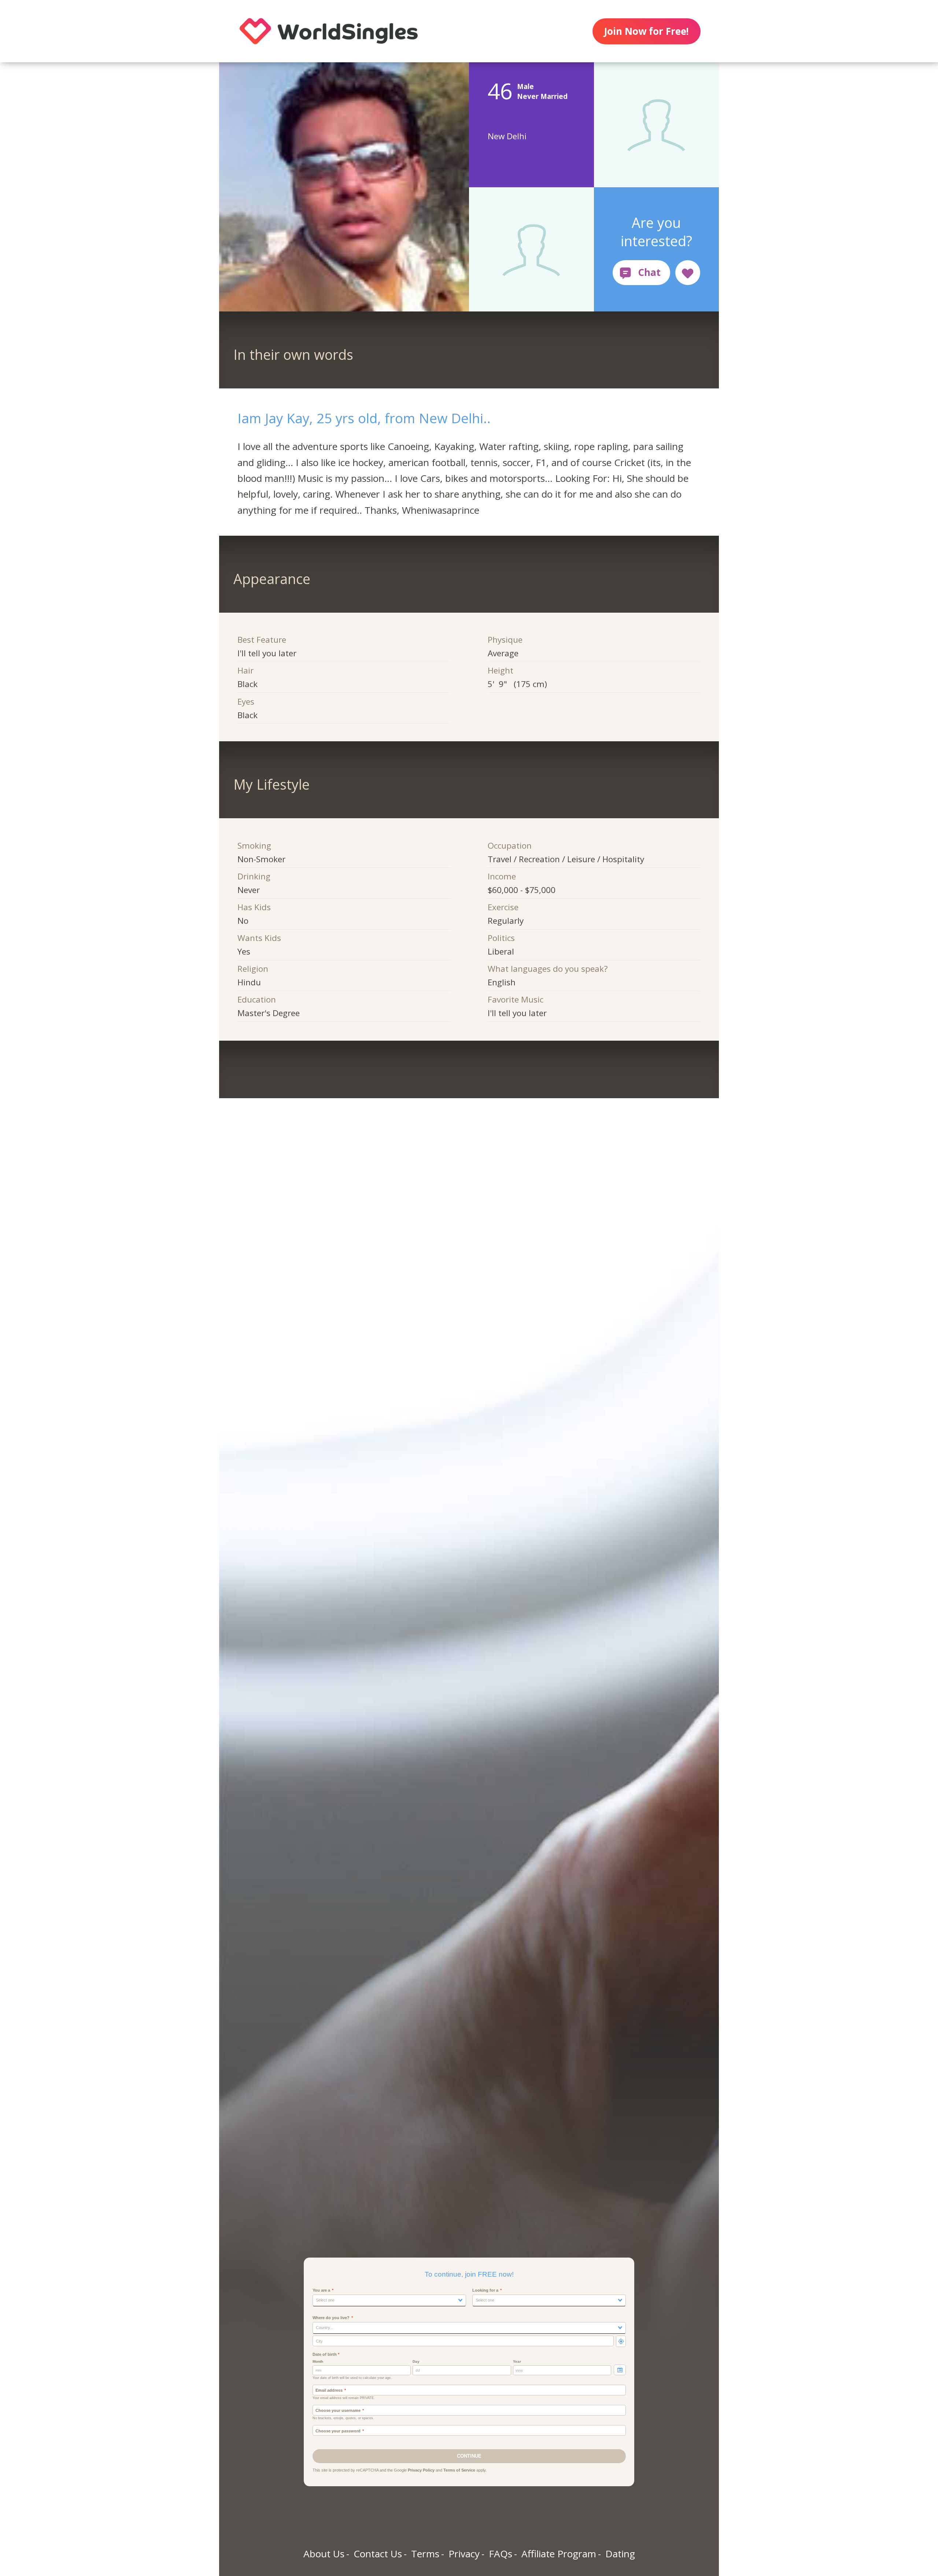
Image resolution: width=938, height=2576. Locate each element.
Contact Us (378, 2554)
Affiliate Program (559, 2554)
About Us (324, 2554)
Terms (425, 2554)
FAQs (501, 2554)
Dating (620, 2554)
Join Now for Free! (646, 31)
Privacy (464, 2554)
